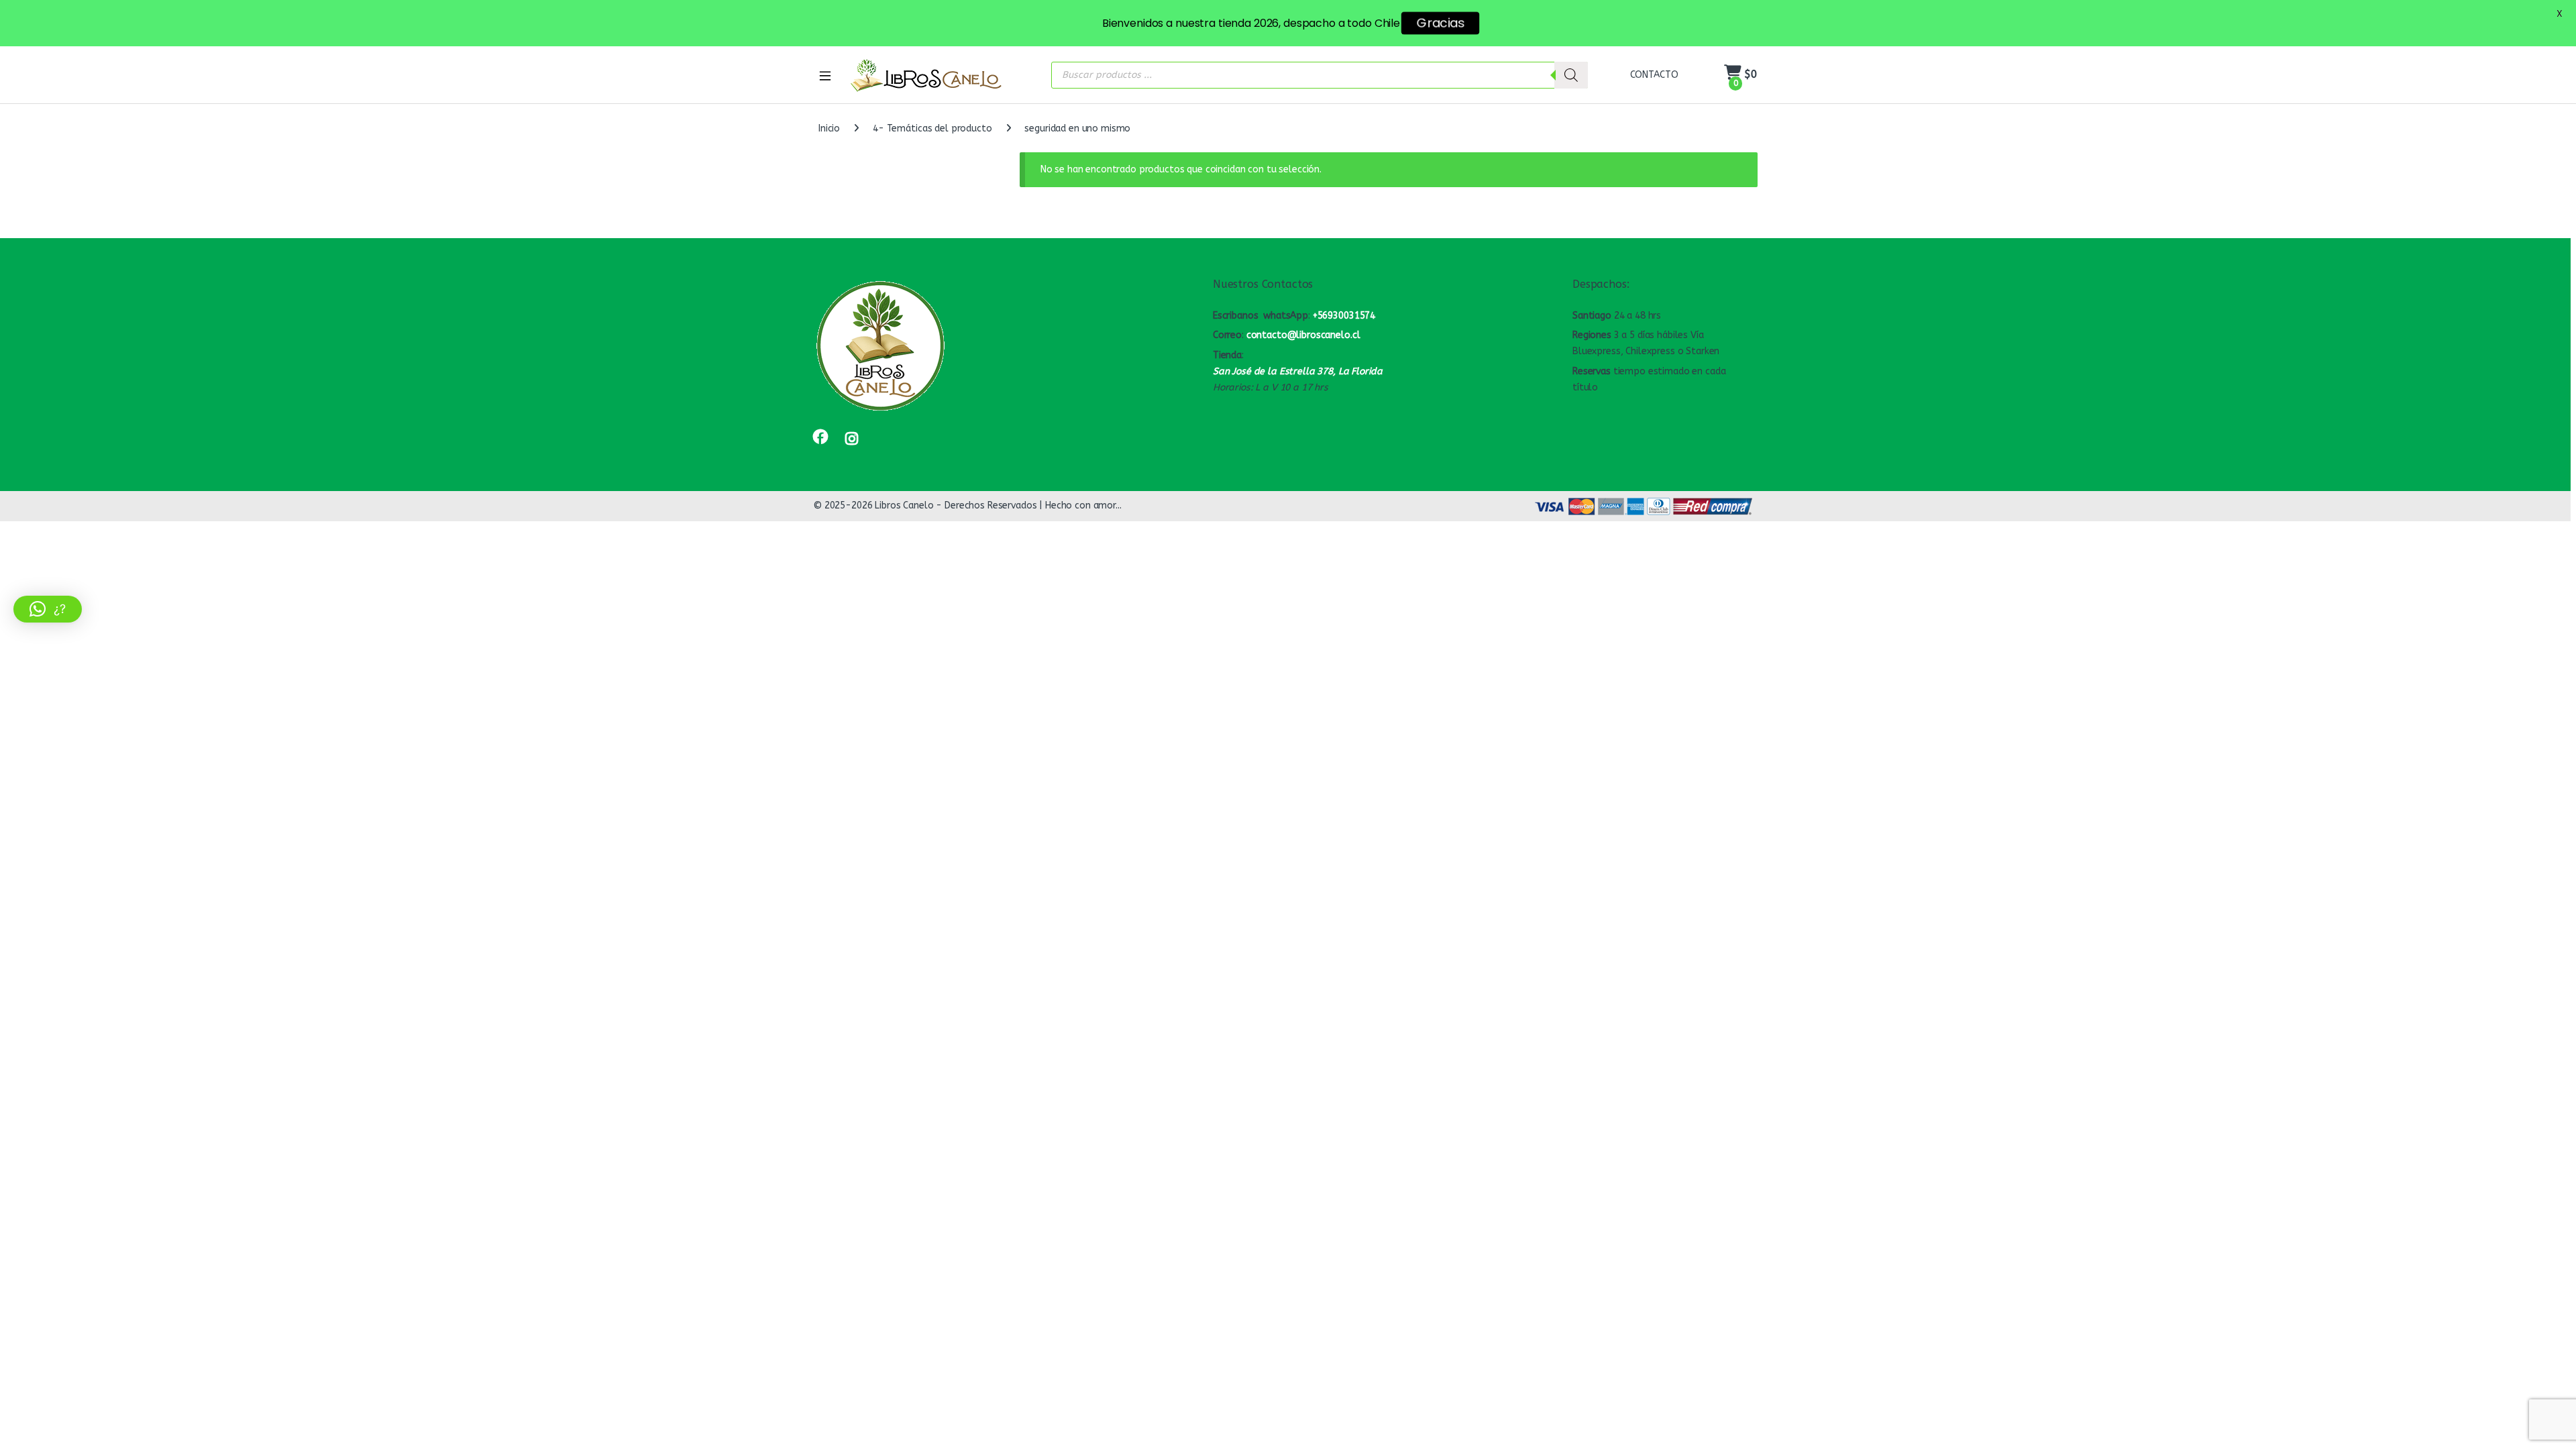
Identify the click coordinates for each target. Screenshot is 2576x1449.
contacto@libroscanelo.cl (1303, 335)
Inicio (829, 128)
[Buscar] (1571, 75)
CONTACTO (1654, 75)
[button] (48, 609)
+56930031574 (1344, 316)
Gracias (1440, 23)
